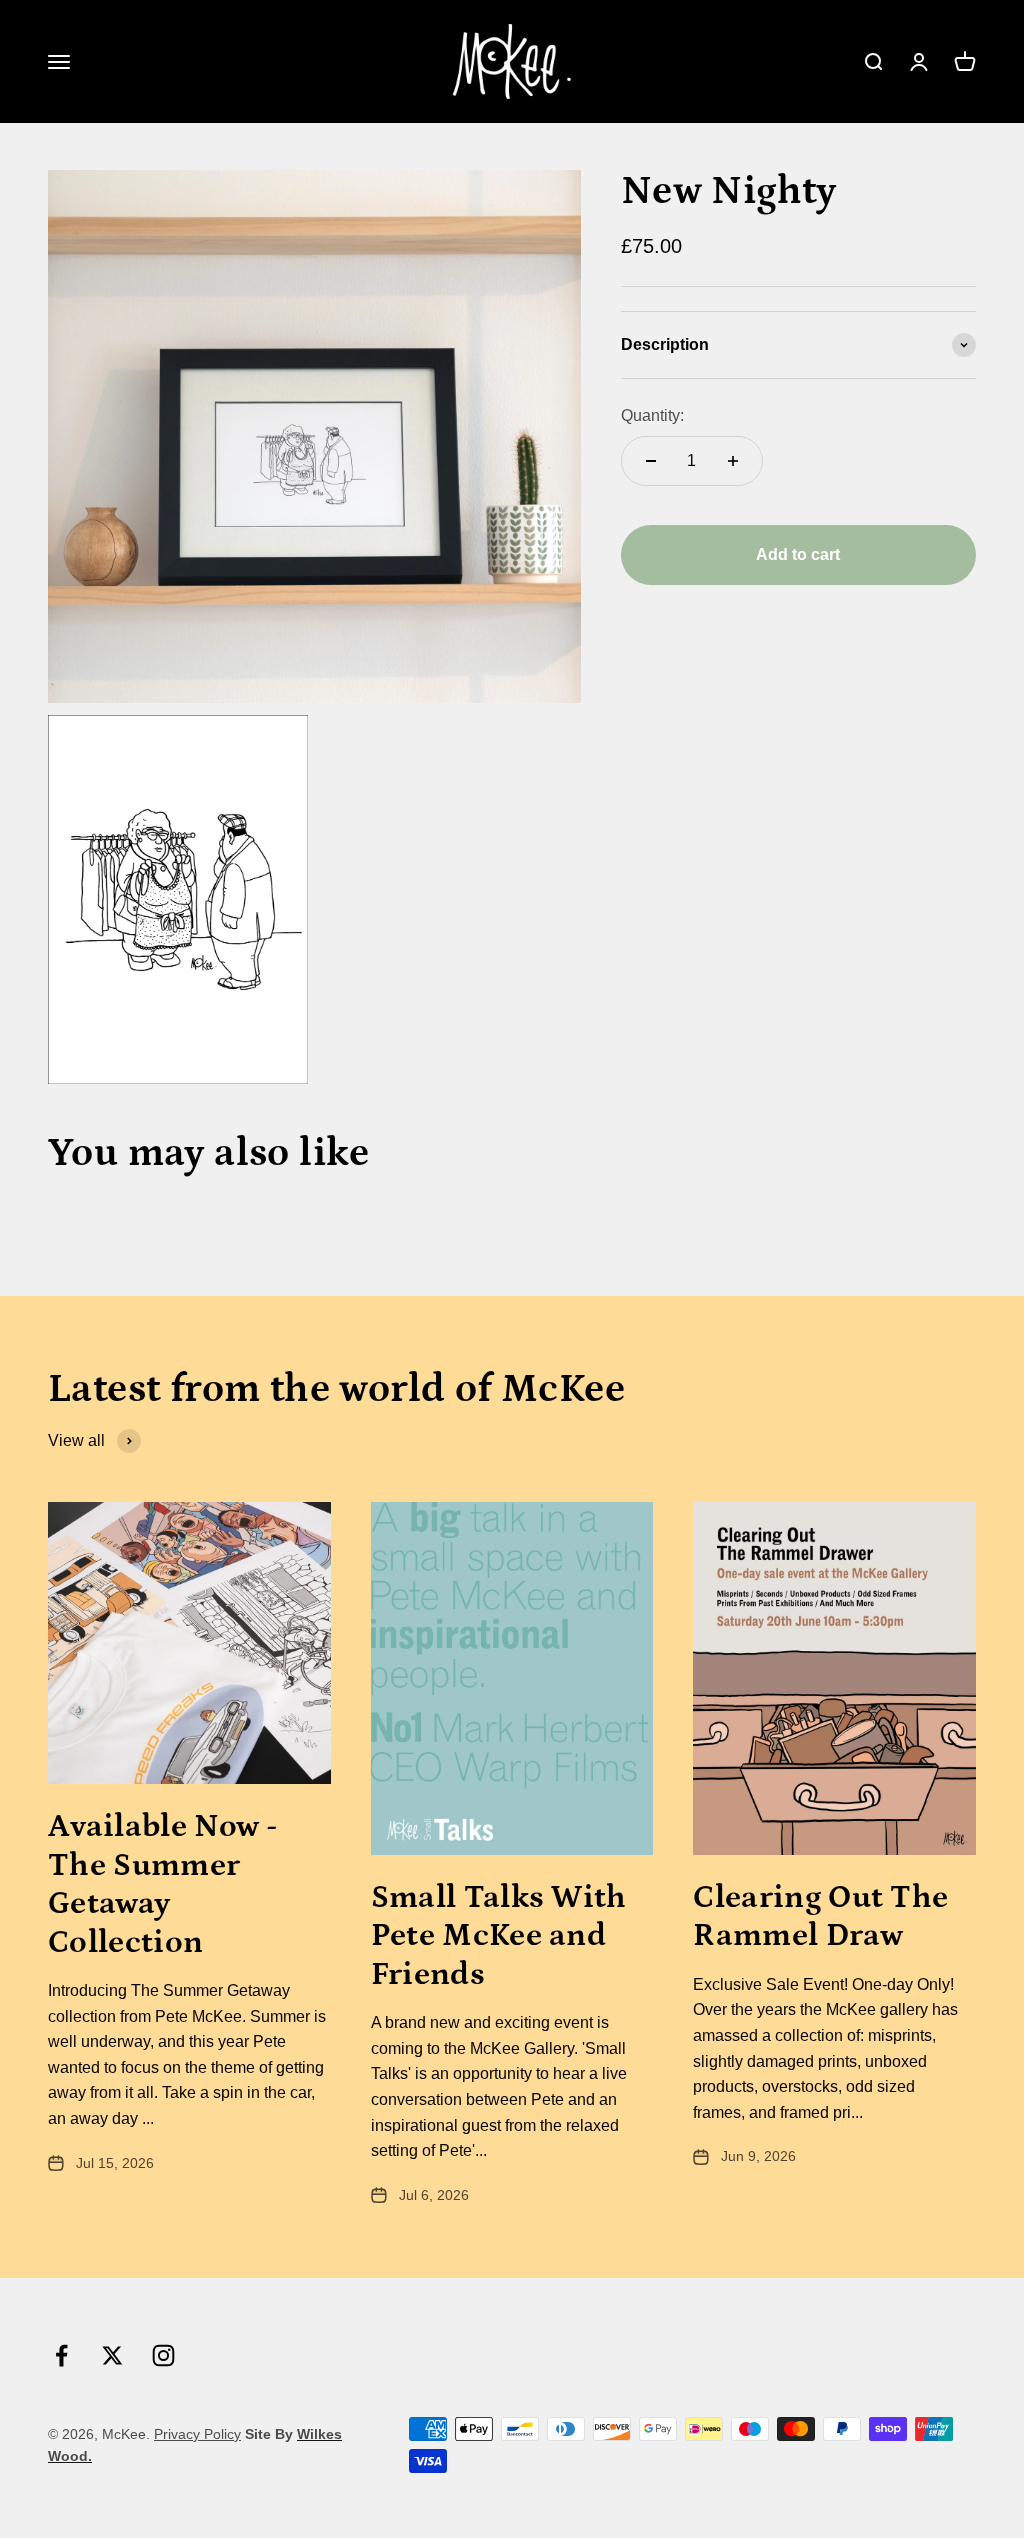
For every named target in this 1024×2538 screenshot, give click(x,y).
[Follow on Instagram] (163, 2355)
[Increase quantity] (733, 461)
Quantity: (652, 415)
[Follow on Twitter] (112, 2355)
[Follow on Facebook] (61, 2355)
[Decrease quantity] (651, 461)
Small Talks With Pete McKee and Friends (499, 1936)
